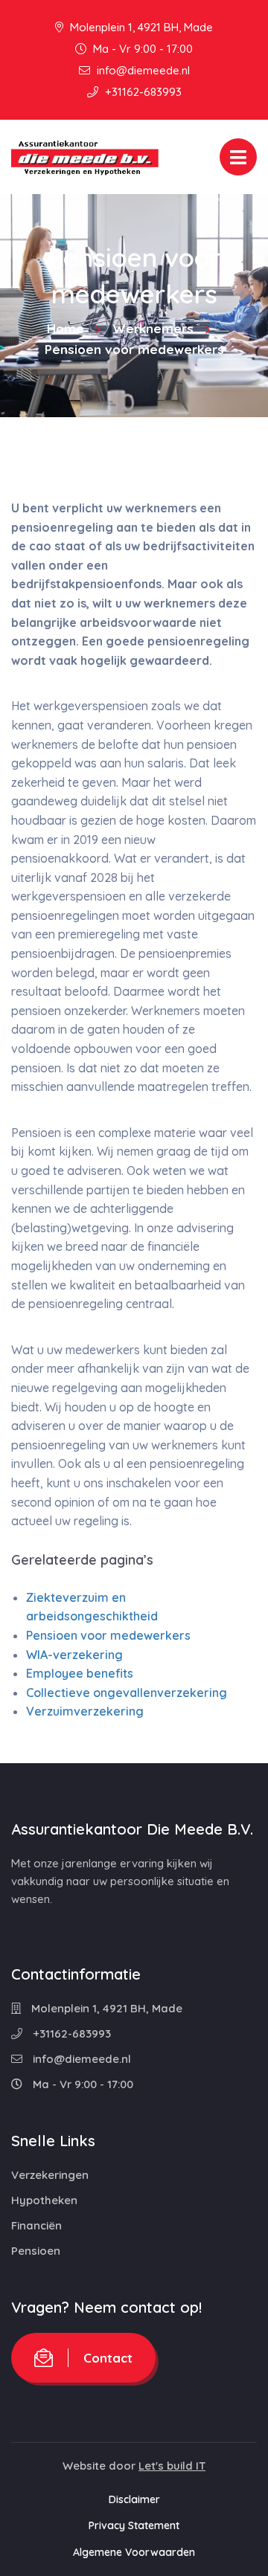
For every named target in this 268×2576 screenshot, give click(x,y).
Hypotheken (44, 2200)
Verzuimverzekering (85, 1711)
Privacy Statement (134, 2525)
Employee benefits (80, 1673)
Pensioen (36, 2251)
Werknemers (153, 328)
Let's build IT (172, 2466)
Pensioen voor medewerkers (108, 1635)
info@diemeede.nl (142, 70)
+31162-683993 (142, 92)
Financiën (36, 2225)
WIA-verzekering (74, 1655)
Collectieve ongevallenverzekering (127, 1693)
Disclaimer (134, 2499)
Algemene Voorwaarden (134, 2552)
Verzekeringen (50, 2175)
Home (66, 328)
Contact (108, 2358)
